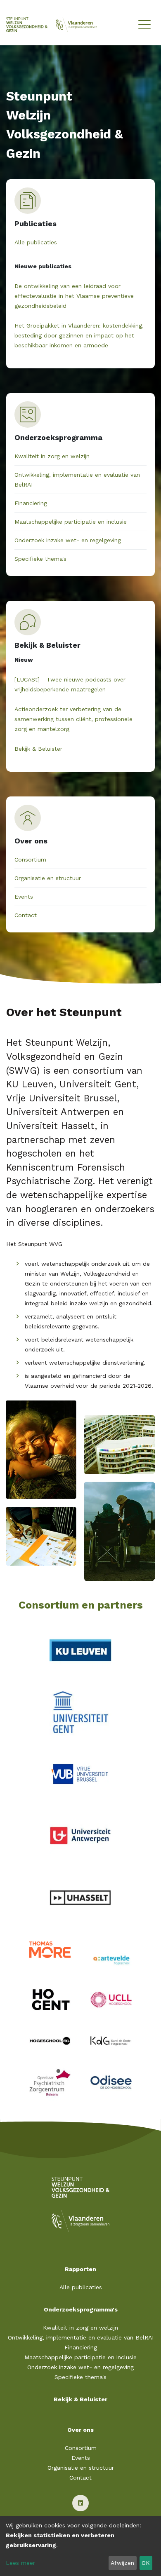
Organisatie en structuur (48, 878)
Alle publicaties (36, 242)
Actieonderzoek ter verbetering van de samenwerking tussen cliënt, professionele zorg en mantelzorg (73, 719)
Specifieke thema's (40, 559)
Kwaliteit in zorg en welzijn (52, 456)
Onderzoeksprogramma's (81, 2309)
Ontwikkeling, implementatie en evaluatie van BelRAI (81, 2337)
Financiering (31, 503)
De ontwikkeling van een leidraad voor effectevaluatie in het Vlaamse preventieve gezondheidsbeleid (74, 296)
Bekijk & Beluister (38, 749)
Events (24, 897)
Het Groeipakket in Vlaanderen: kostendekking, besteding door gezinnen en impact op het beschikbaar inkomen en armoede (79, 335)
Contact (26, 915)
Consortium (30, 859)
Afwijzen (122, 2563)
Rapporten (80, 2269)
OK (146, 2563)
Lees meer (20, 2563)
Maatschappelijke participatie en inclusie (71, 522)
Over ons (80, 2430)
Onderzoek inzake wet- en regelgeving (68, 540)
